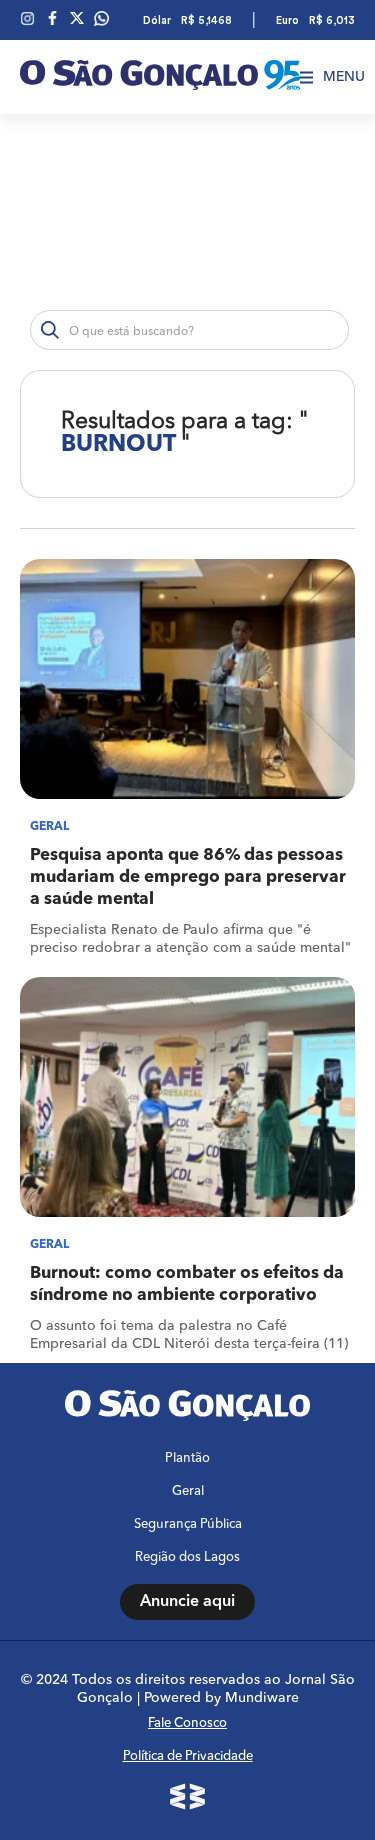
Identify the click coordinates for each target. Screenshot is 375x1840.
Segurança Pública (188, 1524)
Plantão (187, 1458)
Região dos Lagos (187, 1557)
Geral (188, 1491)
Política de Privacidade (188, 1756)
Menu (344, 77)
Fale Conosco (187, 1723)
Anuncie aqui (187, 1602)
